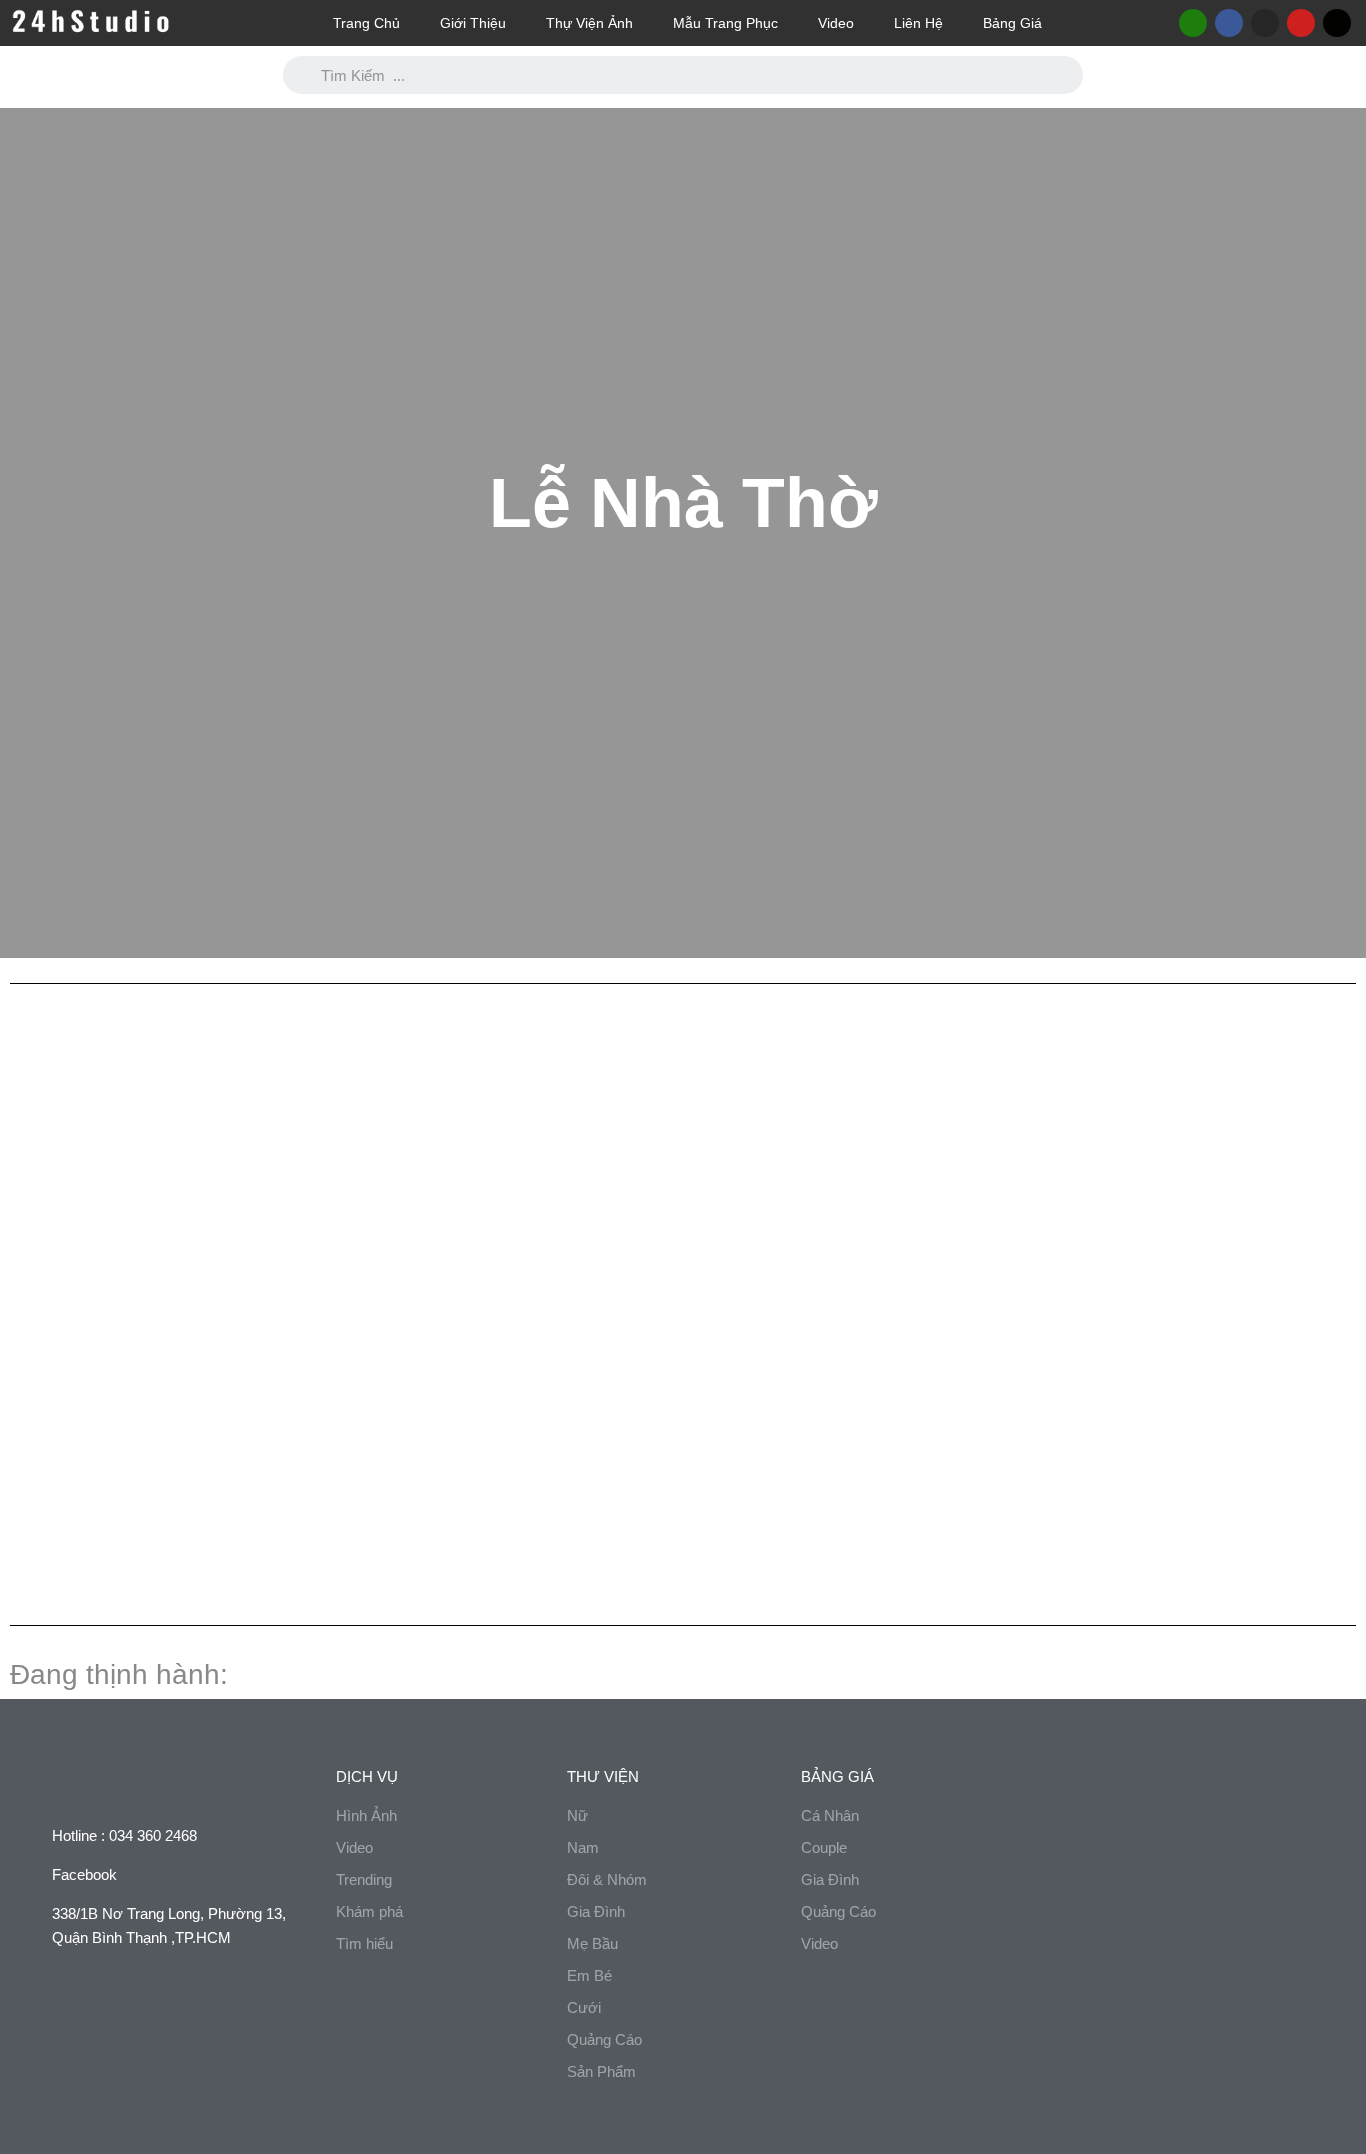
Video (836, 23)
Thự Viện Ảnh (589, 23)
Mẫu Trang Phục (725, 23)
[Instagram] (1265, 23)
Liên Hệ (918, 23)
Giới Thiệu (473, 23)
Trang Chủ (366, 23)
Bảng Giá (1012, 23)
